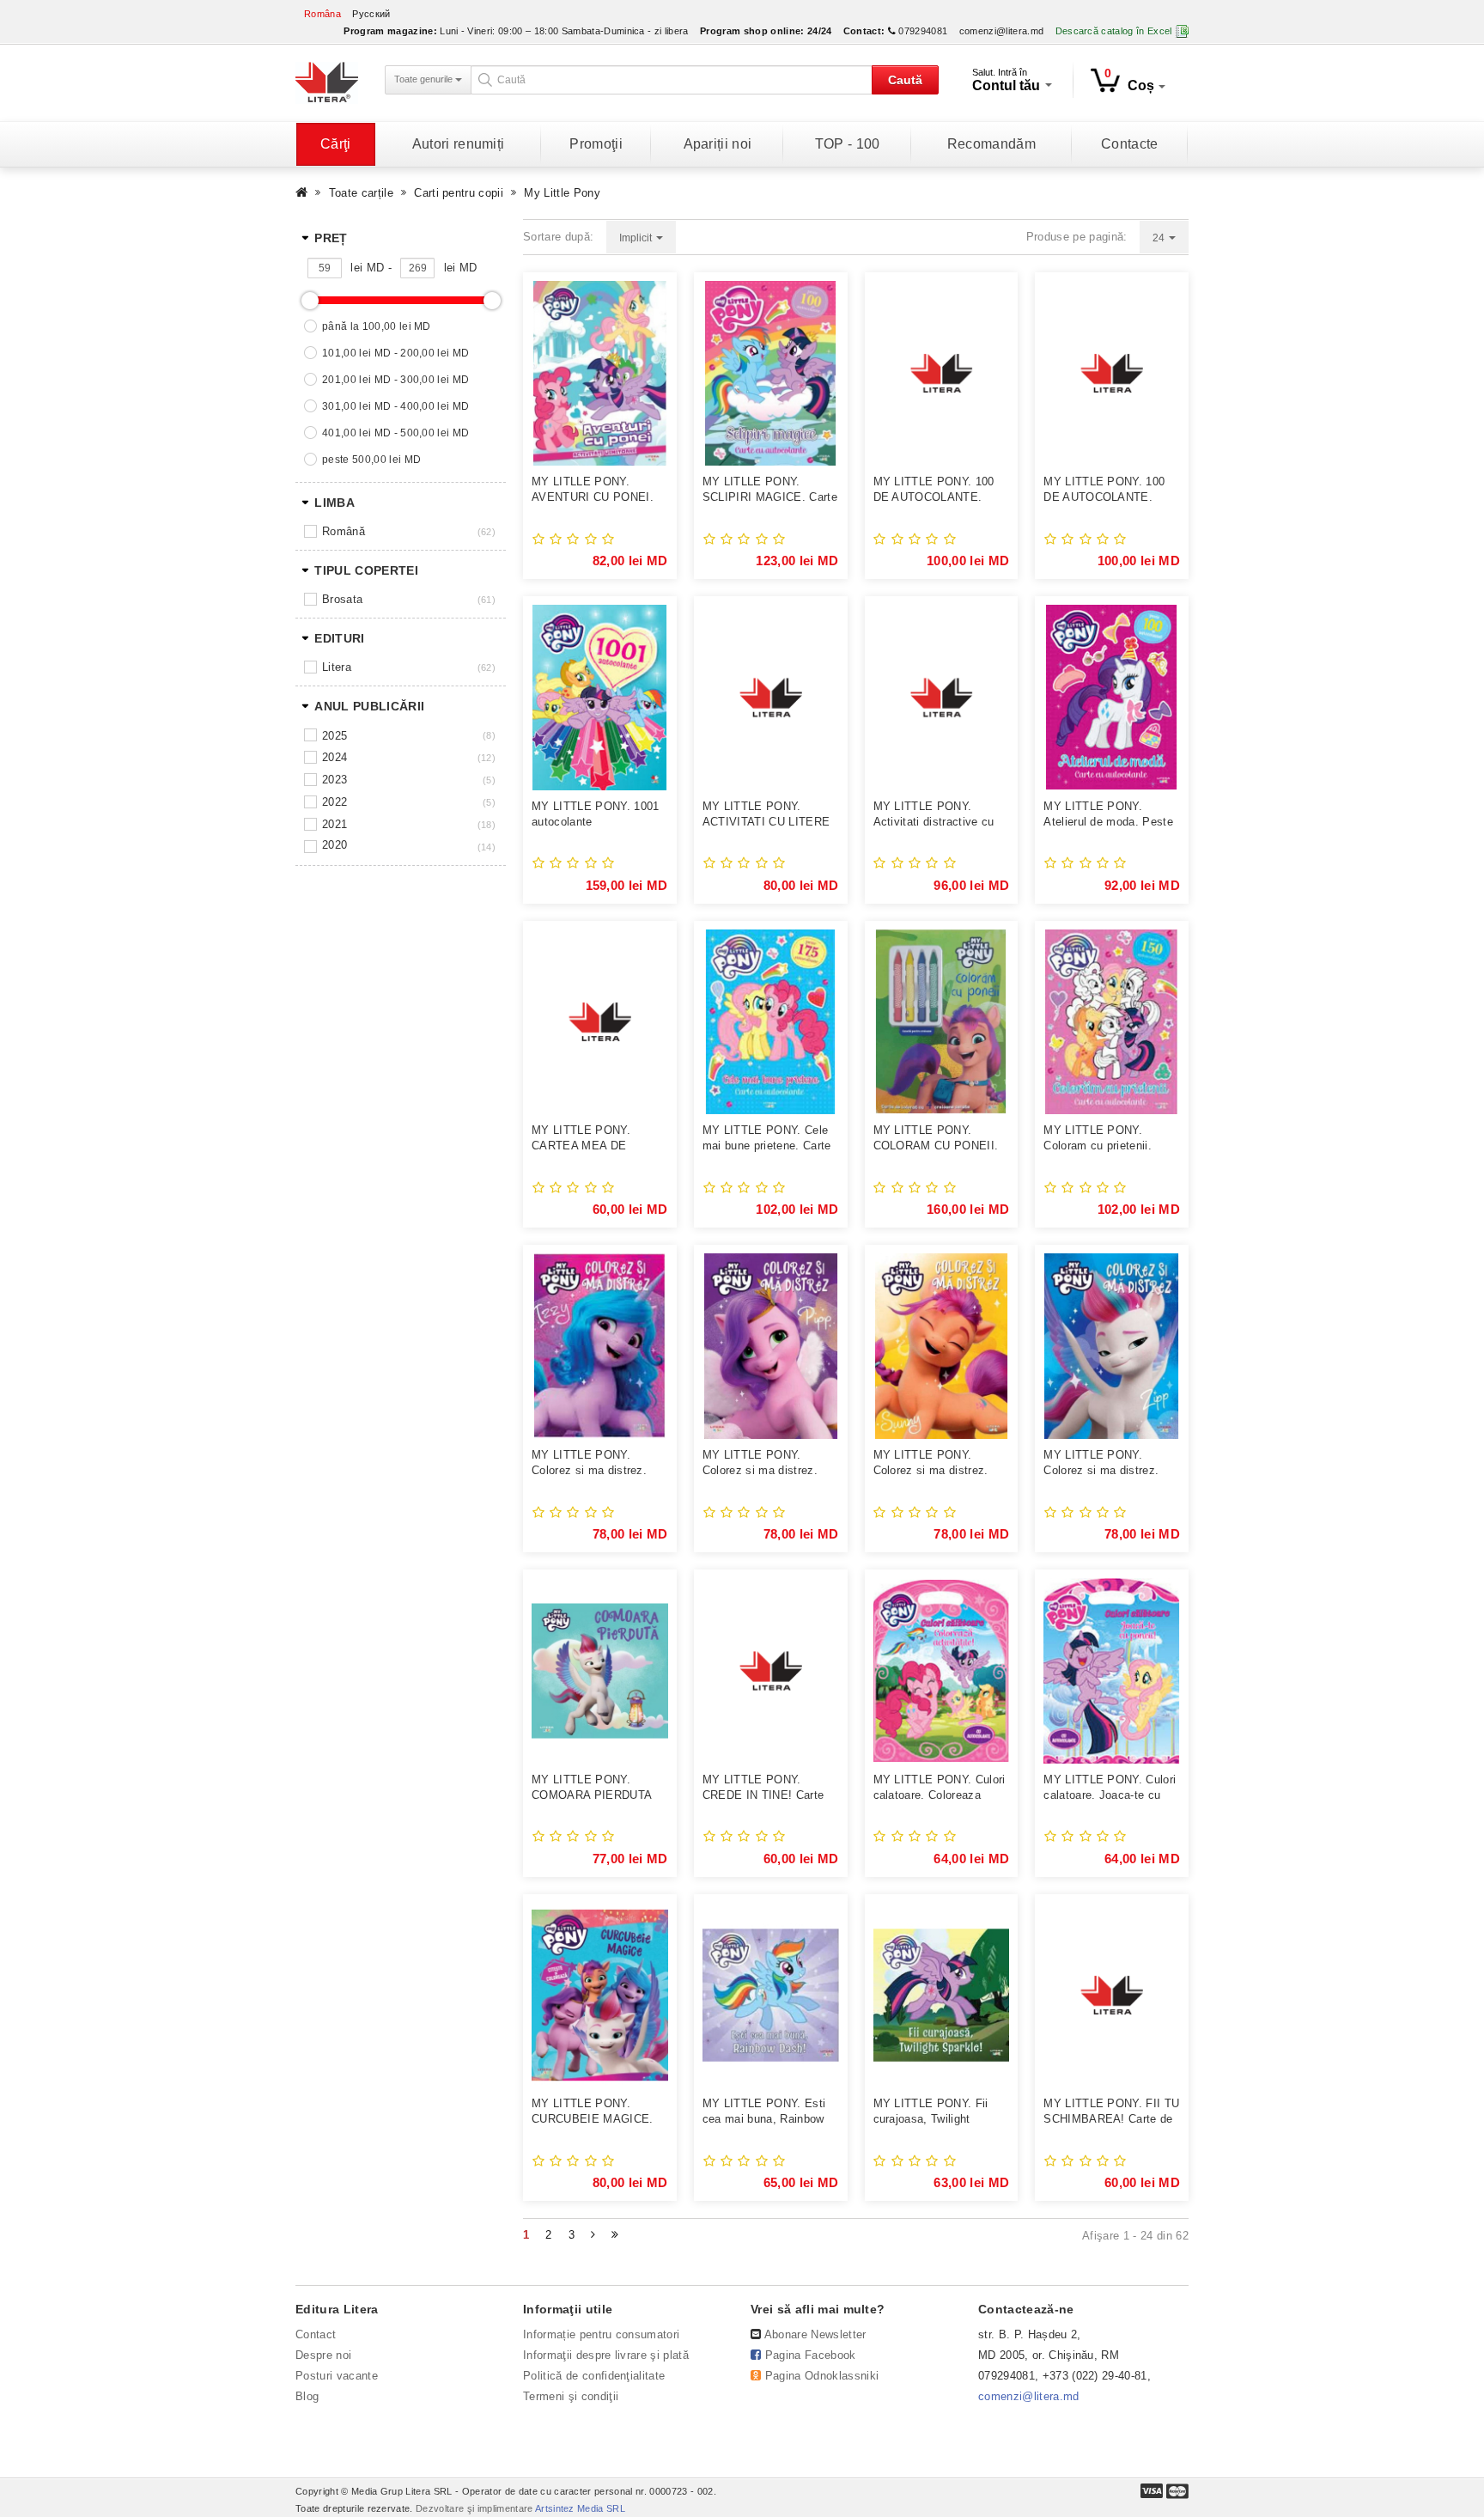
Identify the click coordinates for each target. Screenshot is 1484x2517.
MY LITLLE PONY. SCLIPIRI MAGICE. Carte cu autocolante (770, 490)
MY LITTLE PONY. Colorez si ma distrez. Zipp (1101, 1463)
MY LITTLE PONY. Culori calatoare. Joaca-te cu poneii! (1110, 1788)
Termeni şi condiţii (571, 2396)
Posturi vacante (337, 2376)
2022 (335, 802)
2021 (335, 824)
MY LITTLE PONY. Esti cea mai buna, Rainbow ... (764, 2112)
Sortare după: (558, 237)
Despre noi (323, 2355)
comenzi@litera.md (1002, 31)
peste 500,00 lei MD (371, 460)
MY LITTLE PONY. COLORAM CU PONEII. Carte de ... (936, 1139)
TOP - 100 (848, 144)
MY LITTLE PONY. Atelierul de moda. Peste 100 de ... (1108, 815)
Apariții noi (718, 144)
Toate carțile (361, 193)
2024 (335, 757)
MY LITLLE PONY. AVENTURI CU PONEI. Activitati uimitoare (593, 490)
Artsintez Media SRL (580, 2508)
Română (344, 531)
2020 (335, 845)
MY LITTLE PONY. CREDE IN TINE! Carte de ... (763, 1788)
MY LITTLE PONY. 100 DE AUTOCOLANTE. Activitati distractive (934, 490)
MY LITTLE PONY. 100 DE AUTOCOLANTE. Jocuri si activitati (1104, 490)
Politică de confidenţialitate (594, 2376)
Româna (322, 14)
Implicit (637, 238)
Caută (905, 80)
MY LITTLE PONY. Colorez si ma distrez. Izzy (589, 1463)
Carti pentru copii (459, 193)
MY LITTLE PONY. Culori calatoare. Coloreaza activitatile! (940, 1788)
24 (1160, 238)
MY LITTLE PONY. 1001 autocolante (596, 814)
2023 (335, 780)
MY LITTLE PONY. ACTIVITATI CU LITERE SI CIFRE (766, 815)
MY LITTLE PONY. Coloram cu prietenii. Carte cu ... (1098, 1139)
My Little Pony (562, 193)
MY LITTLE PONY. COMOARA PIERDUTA (592, 1787)
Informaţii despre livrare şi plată (606, 2355)
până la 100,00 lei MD (377, 326)
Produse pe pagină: (1077, 237)
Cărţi (336, 144)
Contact (316, 2334)
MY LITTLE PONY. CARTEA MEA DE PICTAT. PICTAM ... (584, 1139)
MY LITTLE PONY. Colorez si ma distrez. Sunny (931, 1463)
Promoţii (596, 144)
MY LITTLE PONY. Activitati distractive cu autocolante (934, 815)
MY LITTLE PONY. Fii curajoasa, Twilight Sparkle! (931, 2112)
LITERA (337, 667)
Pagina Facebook (811, 2355)
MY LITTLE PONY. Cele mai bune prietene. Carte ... (767, 1139)
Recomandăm (991, 144)
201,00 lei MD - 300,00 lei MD (395, 380)
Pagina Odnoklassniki (822, 2376)
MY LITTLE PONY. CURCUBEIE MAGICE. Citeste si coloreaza (593, 2112)
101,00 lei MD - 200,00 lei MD (395, 353)
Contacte (1130, 144)
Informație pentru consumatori (601, 2334)
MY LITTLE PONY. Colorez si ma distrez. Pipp (760, 1463)
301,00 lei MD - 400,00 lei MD (395, 406)
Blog (307, 2396)
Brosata (342, 599)
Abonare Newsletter (815, 2334)
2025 (335, 736)
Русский (371, 14)
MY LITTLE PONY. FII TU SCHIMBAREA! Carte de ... (1111, 2112)
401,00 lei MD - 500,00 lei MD (395, 433)
